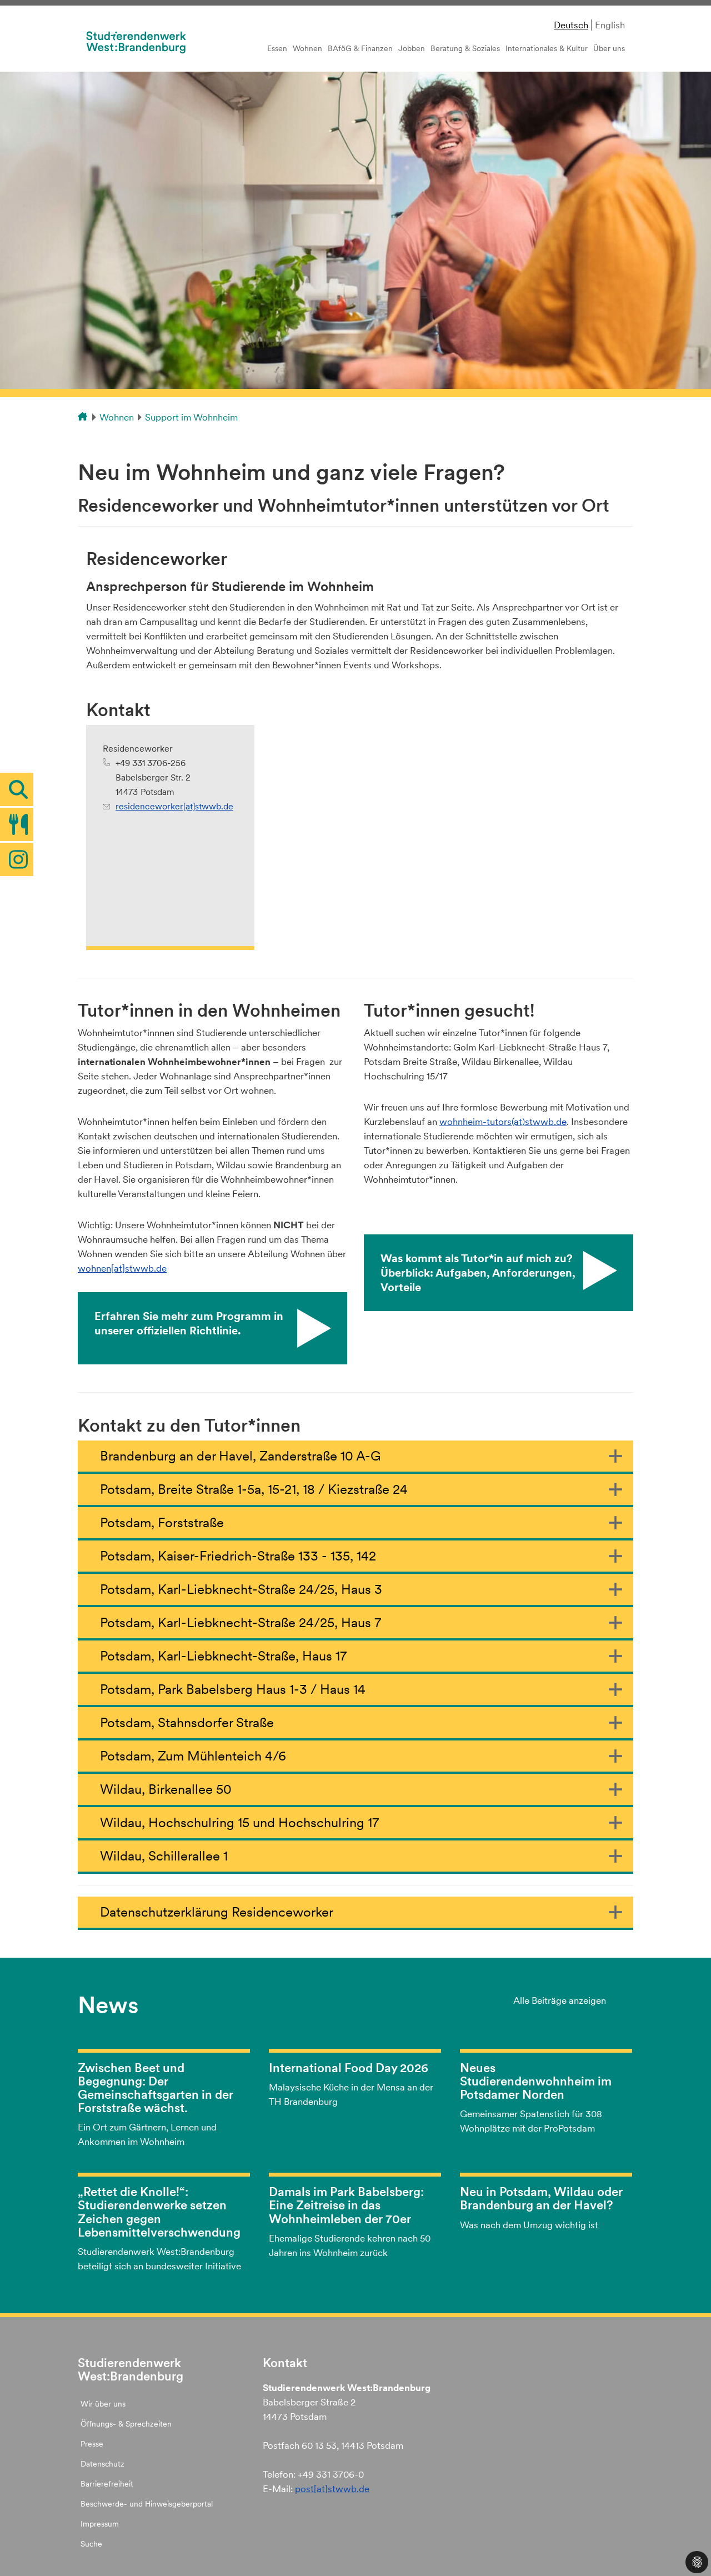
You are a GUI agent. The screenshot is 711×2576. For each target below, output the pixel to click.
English (610, 25)
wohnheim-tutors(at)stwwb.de (503, 1122)
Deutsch (571, 25)
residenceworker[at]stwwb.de (174, 806)
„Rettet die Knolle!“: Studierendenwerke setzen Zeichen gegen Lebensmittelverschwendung (159, 2212)
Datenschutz (102, 2464)
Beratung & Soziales (465, 48)
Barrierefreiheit (107, 2484)
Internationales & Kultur (547, 48)
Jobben (412, 48)
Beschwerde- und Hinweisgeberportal (147, 2504)
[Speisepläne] (17, 824)
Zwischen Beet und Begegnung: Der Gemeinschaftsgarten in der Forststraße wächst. (156, 2088)
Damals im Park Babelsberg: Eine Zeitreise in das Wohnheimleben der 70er (346, 2205)
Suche (91, 2544)
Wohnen (307, 48)
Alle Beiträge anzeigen (560, 2000)
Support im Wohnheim (191, 417)
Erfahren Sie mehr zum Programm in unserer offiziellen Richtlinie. (189, 1323)
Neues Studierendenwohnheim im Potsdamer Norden (536, 2081)
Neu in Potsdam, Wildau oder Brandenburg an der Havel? (541, 2198)
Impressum (100, 2524)
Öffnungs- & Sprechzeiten (126, 2424)
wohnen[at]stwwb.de (122, 1268)
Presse (92, 2444)
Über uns (609, 48)
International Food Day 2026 (349, 2068)
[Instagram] (17, 859)
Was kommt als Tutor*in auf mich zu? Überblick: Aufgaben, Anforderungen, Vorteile (478, 1273)
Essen (277, 48)
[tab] (17, 789)
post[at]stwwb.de (332, 2489)
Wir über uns (103, 2404)
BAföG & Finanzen (360, 48)
